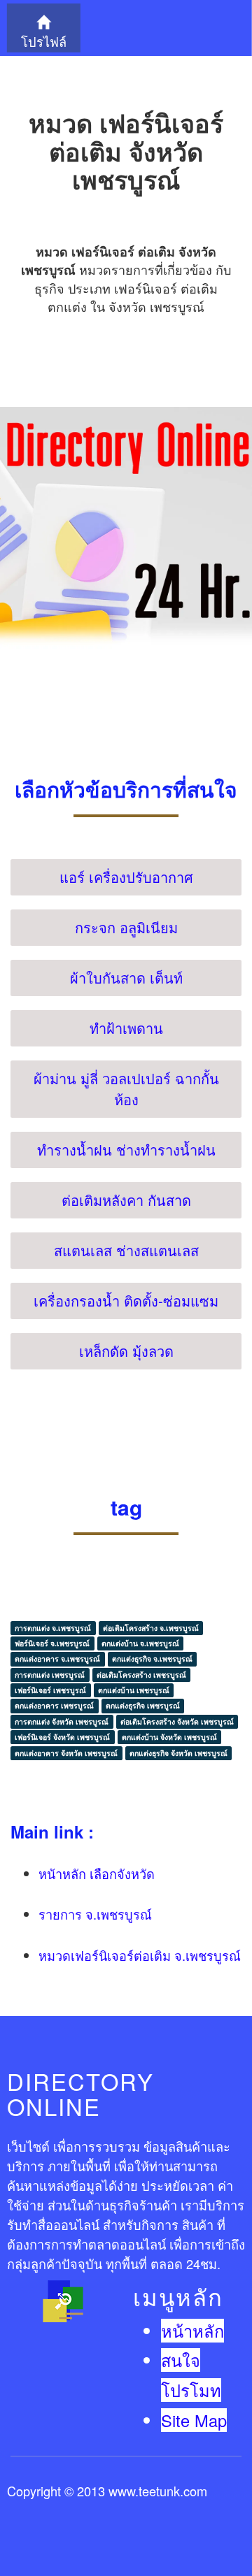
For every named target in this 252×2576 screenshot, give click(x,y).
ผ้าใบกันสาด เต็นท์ (126, 978)
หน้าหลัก (192, 2331)
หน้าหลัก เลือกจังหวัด (97, 1873)
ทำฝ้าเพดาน (126, 1028)
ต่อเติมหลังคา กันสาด (126, 1200)
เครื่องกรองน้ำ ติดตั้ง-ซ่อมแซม (126, 1301)
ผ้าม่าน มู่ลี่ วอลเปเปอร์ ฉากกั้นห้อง (126, 1089)
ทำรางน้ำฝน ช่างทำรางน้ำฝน (126, 1150)
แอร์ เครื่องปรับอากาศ (126, 877)
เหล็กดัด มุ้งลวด (126, 1351)
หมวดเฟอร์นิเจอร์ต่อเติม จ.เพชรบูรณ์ (140, 1955)
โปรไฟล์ (44, 41)
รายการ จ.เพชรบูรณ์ (95, 1914)
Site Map (194, 2420)
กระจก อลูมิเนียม (126, 927)
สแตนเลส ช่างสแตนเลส (126, 1250)
